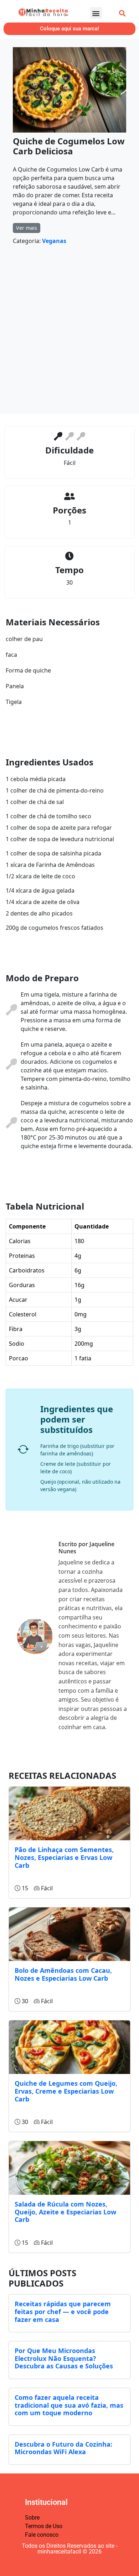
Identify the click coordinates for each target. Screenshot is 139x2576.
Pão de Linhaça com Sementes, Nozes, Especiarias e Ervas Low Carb (64, 1857)
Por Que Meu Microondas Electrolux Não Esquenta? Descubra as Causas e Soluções (64, 2358)
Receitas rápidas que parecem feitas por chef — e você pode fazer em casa (63, 2311)
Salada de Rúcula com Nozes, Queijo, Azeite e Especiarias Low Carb (65, 2212)
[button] (96, 13)
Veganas (54, 241)
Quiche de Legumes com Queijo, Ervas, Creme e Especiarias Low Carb (66, 2091)
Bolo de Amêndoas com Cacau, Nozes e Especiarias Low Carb (63, 1974)
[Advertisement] (69, 332)
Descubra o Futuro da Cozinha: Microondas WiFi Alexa (63, 2448)
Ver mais (27, 228)
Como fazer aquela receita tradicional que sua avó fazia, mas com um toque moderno (69, 2405)
